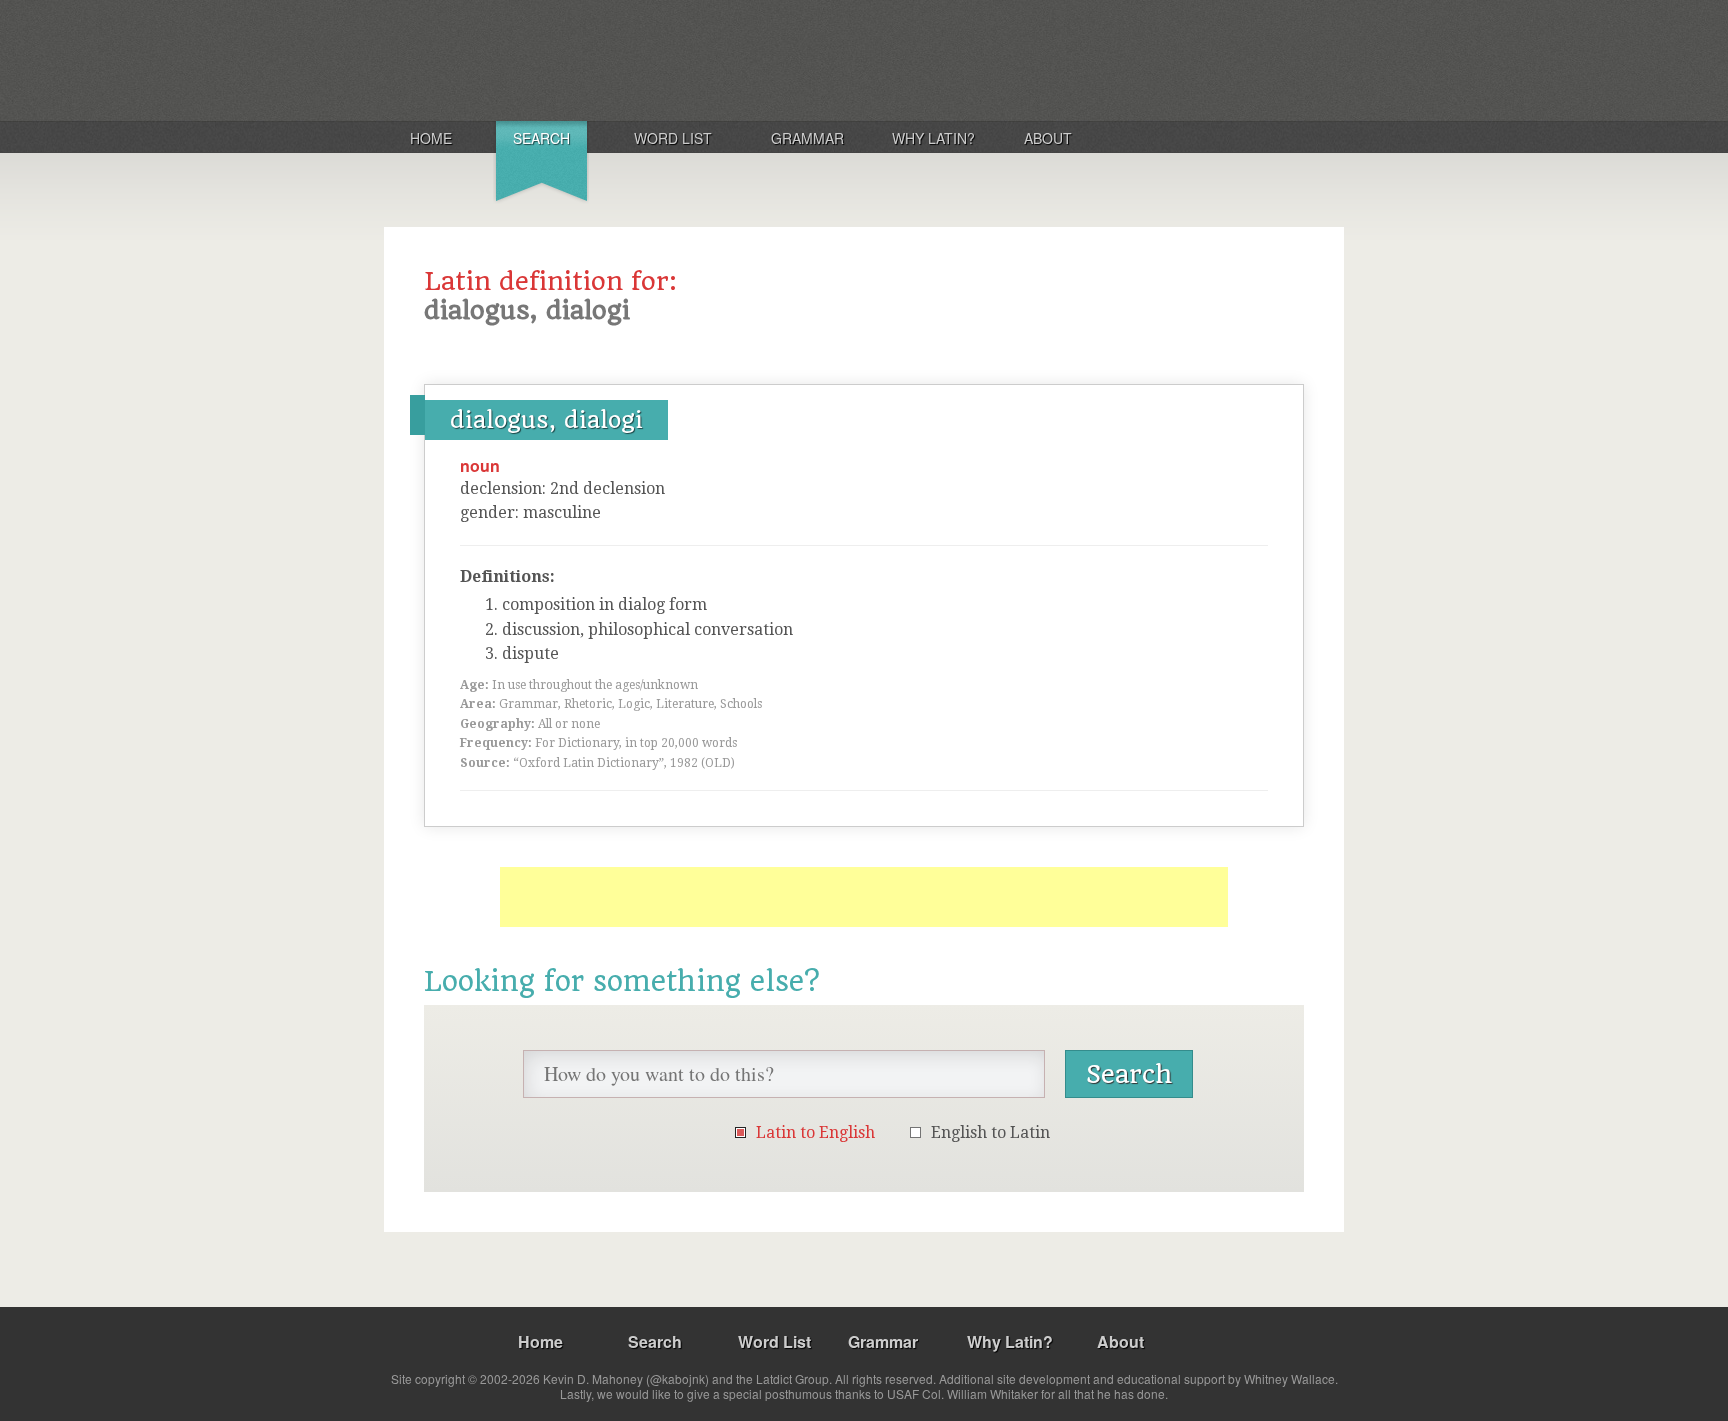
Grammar (807, 138)
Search (541, 138)
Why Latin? (933, 138)
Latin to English (815, 1132)
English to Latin (990, 1132)
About (1048, 138)
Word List (673, 138)
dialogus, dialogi (546, 420)
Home (431, 138)
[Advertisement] (864, 897)
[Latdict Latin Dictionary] (647, 59)
